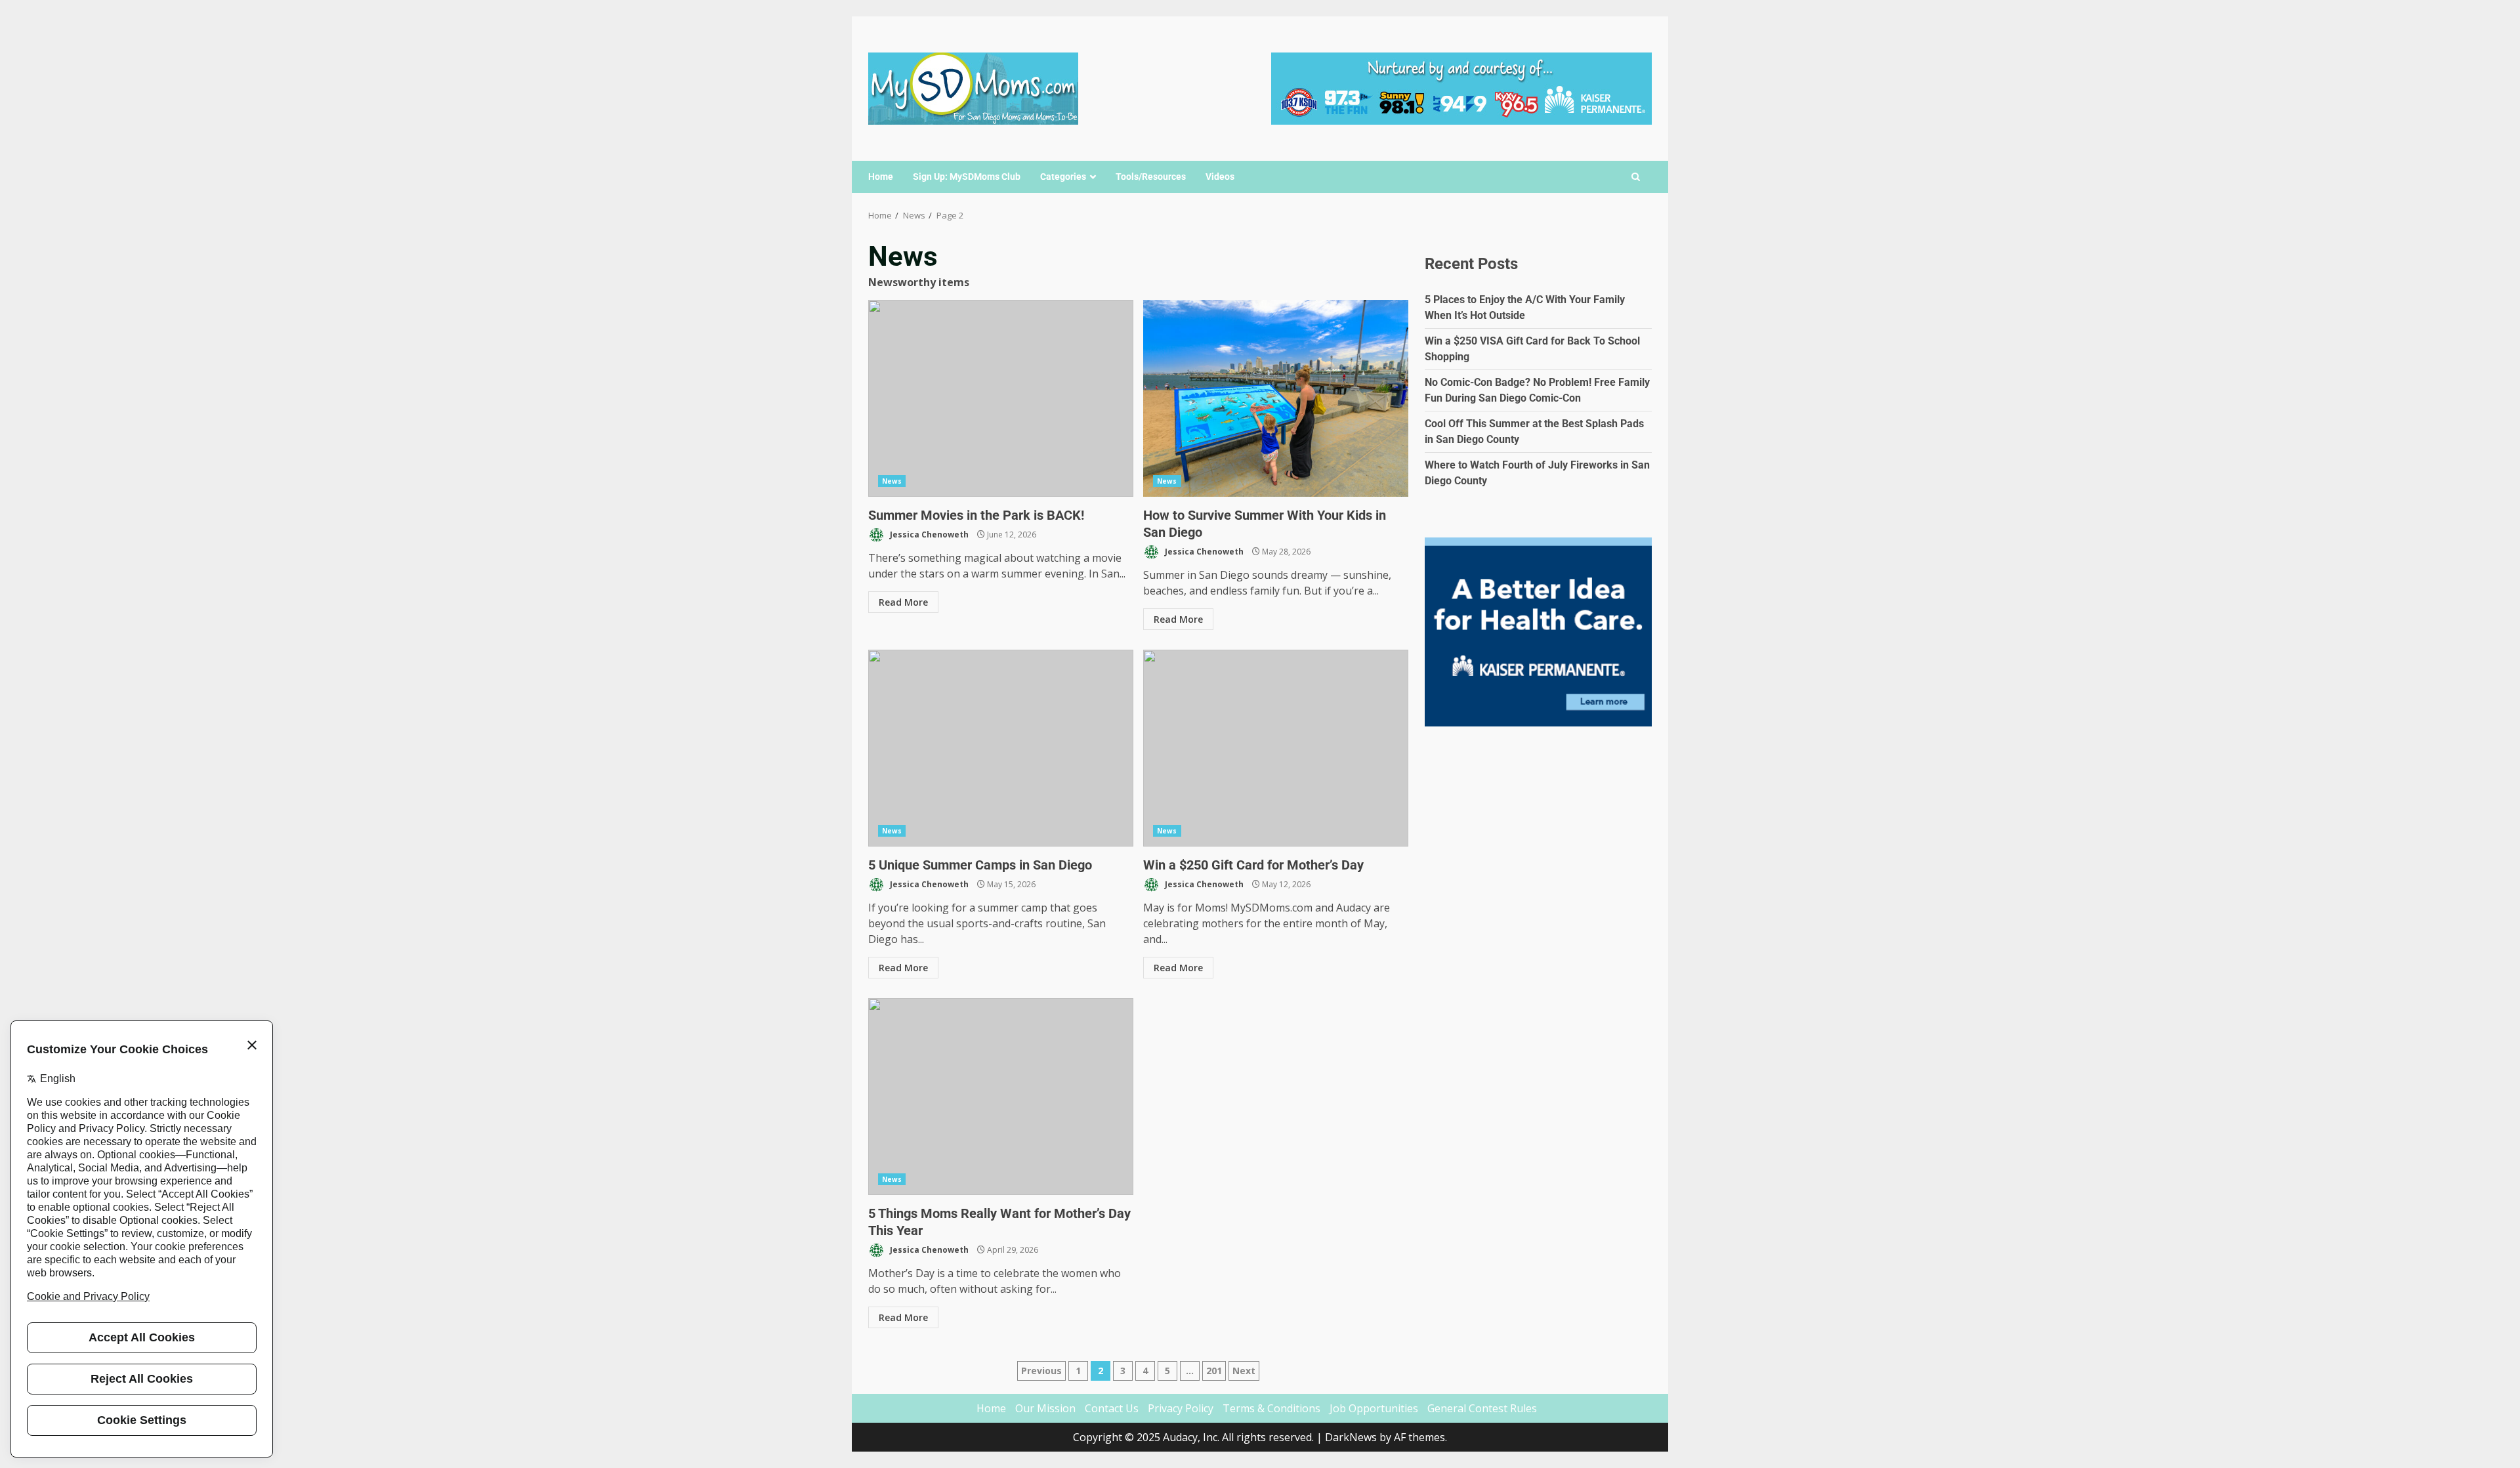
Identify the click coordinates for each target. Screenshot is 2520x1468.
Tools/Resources (1151, 177)
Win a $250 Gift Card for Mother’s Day (1276, 748)
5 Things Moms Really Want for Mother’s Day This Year (1001, 1097)
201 (1214, 1371)
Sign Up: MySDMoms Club (967, 177)
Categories (1063, 177)
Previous (1041, 1371)
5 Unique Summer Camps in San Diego (1001, 748)
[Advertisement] (1461, 87)
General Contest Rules (1482, 1408)
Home (881, 177)
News (892, 481)
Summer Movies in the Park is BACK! (1001, 398)
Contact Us (1112, 1408)
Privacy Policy (1181, 1408)
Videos (1220, 177)
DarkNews (1351, 1437)
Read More (903, 602)
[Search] (1636, 177)
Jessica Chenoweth (928, 535)
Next (1244, 1371)
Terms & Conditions (1271, 1408)
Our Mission (1045, 1408)
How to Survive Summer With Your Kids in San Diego (1276, 398)
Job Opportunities (1374, 1408)
